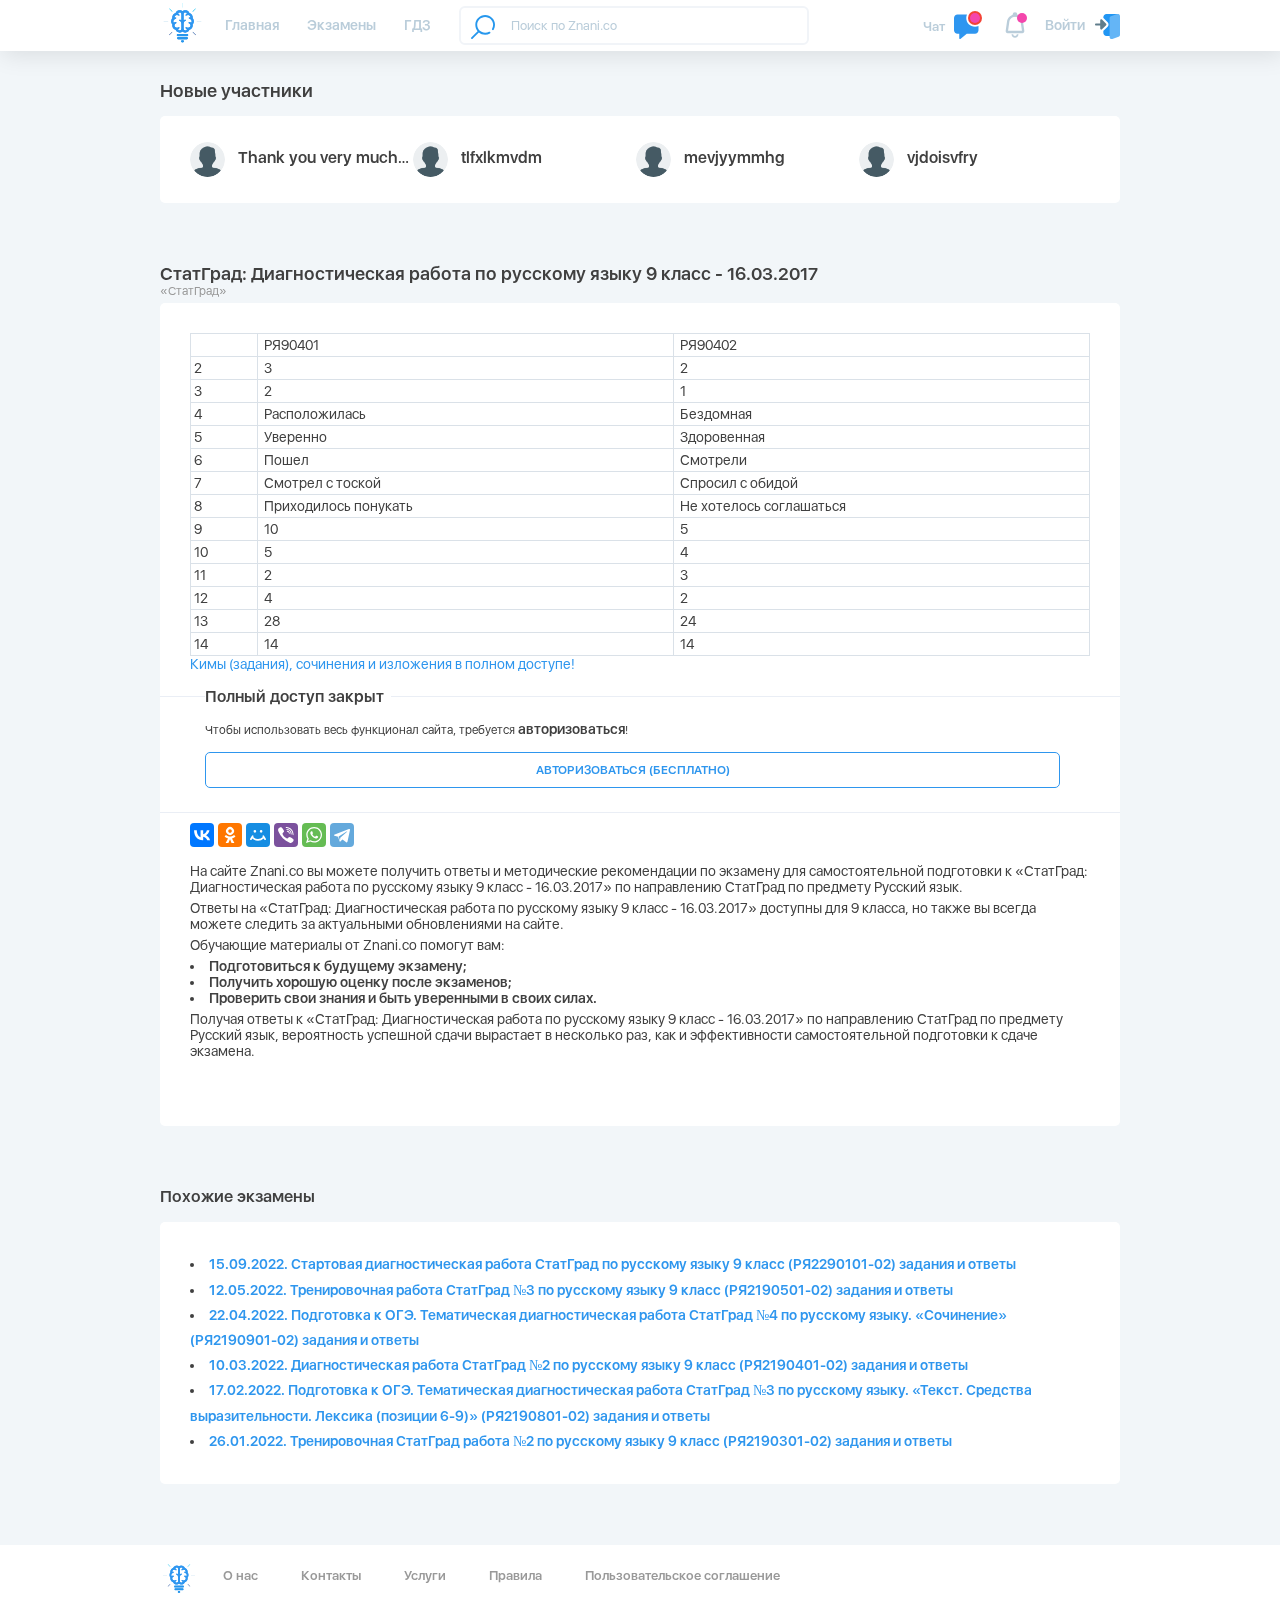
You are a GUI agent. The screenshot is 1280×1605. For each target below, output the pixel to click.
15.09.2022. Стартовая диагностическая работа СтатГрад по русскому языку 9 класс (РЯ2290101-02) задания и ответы (612, 1264)
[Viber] (286, 835)
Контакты (331, 1575)
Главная (252, 25)
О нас (240, 1575)
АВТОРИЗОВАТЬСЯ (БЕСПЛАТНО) (633, 770)
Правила (515, 1575)
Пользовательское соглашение (682, 1575)
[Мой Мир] (258, 835)
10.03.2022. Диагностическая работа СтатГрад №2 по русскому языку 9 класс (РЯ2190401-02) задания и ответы (588, 1365)
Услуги (425, 1575)
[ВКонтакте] (202, 835)
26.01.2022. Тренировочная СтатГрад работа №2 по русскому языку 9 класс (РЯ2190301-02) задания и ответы (580, 1441)
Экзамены (341, 25)
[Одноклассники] (230, 835)
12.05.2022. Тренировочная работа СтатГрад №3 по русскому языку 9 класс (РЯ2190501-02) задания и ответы (581, 1290)
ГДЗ (417, 25)
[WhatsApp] (314, 835)
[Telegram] (342, 835)
